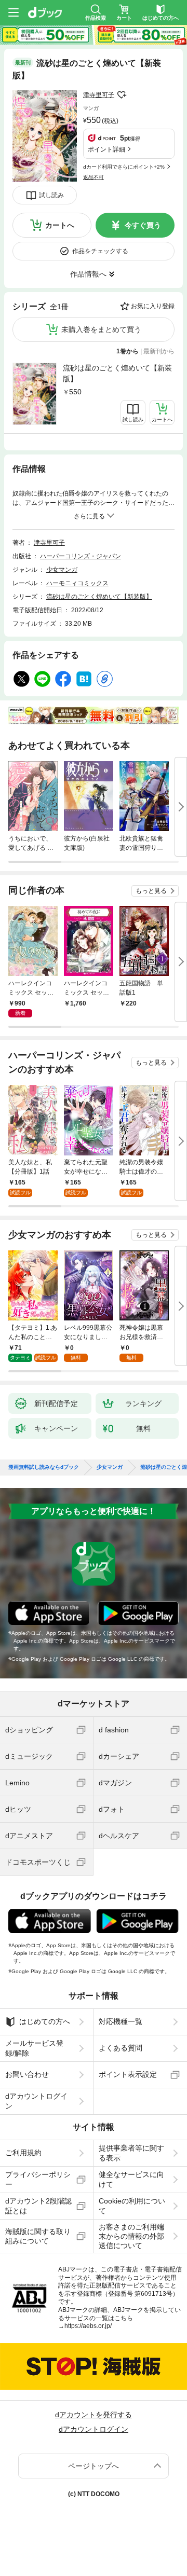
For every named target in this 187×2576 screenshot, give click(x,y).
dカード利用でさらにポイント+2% (124, 167)
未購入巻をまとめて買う (101, 329)
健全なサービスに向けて (131, 2179)
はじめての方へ (45, 2021)
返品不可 (94, 177)
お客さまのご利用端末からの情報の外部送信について (131, 2236)
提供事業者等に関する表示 (131, 2153)
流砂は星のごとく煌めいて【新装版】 (117, 373)
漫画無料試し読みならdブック (44, 1467)
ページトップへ (94, 2466)
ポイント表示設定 (128, 2074)
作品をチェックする (100, 251)
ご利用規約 (23, 2153)
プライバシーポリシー (38, 2179)
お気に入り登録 (153, 306)
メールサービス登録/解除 (34, 2048)
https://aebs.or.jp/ (88, 2326)
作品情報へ (88, 274)
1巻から (128, 351)
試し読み (51, 195)
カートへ (60, 225)
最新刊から (159, 351)
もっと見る (151, 891)
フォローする (122, 95)
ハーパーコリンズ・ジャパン (81, 556)
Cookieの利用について (132, 2206)
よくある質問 (121, 2048)
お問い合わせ (27, 2074)
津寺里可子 (99, 95)
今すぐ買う (143, 225)
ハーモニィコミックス (77, 583)
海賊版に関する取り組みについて (38, 2236)
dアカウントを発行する (94, 2415)
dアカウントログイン (36, 2101)
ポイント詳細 (106, 149)
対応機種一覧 (121, 2021)
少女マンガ (62, 570)
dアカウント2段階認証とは (38, 2206)
